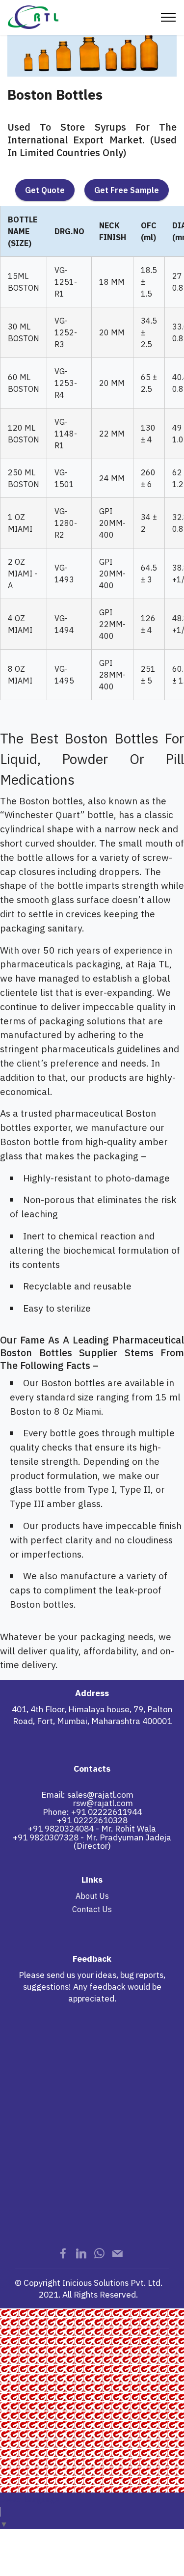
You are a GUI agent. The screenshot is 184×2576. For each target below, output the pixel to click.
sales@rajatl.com (100, 1795)
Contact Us (92, 1909)
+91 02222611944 (106, 1812)
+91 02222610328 (92, 1820)
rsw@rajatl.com (103, 1803)
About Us (92, 1896)
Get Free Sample (127, 190)
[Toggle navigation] (169, 17)
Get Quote (45, 190)
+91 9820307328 (46, 1837)
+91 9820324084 (61, 1828)
